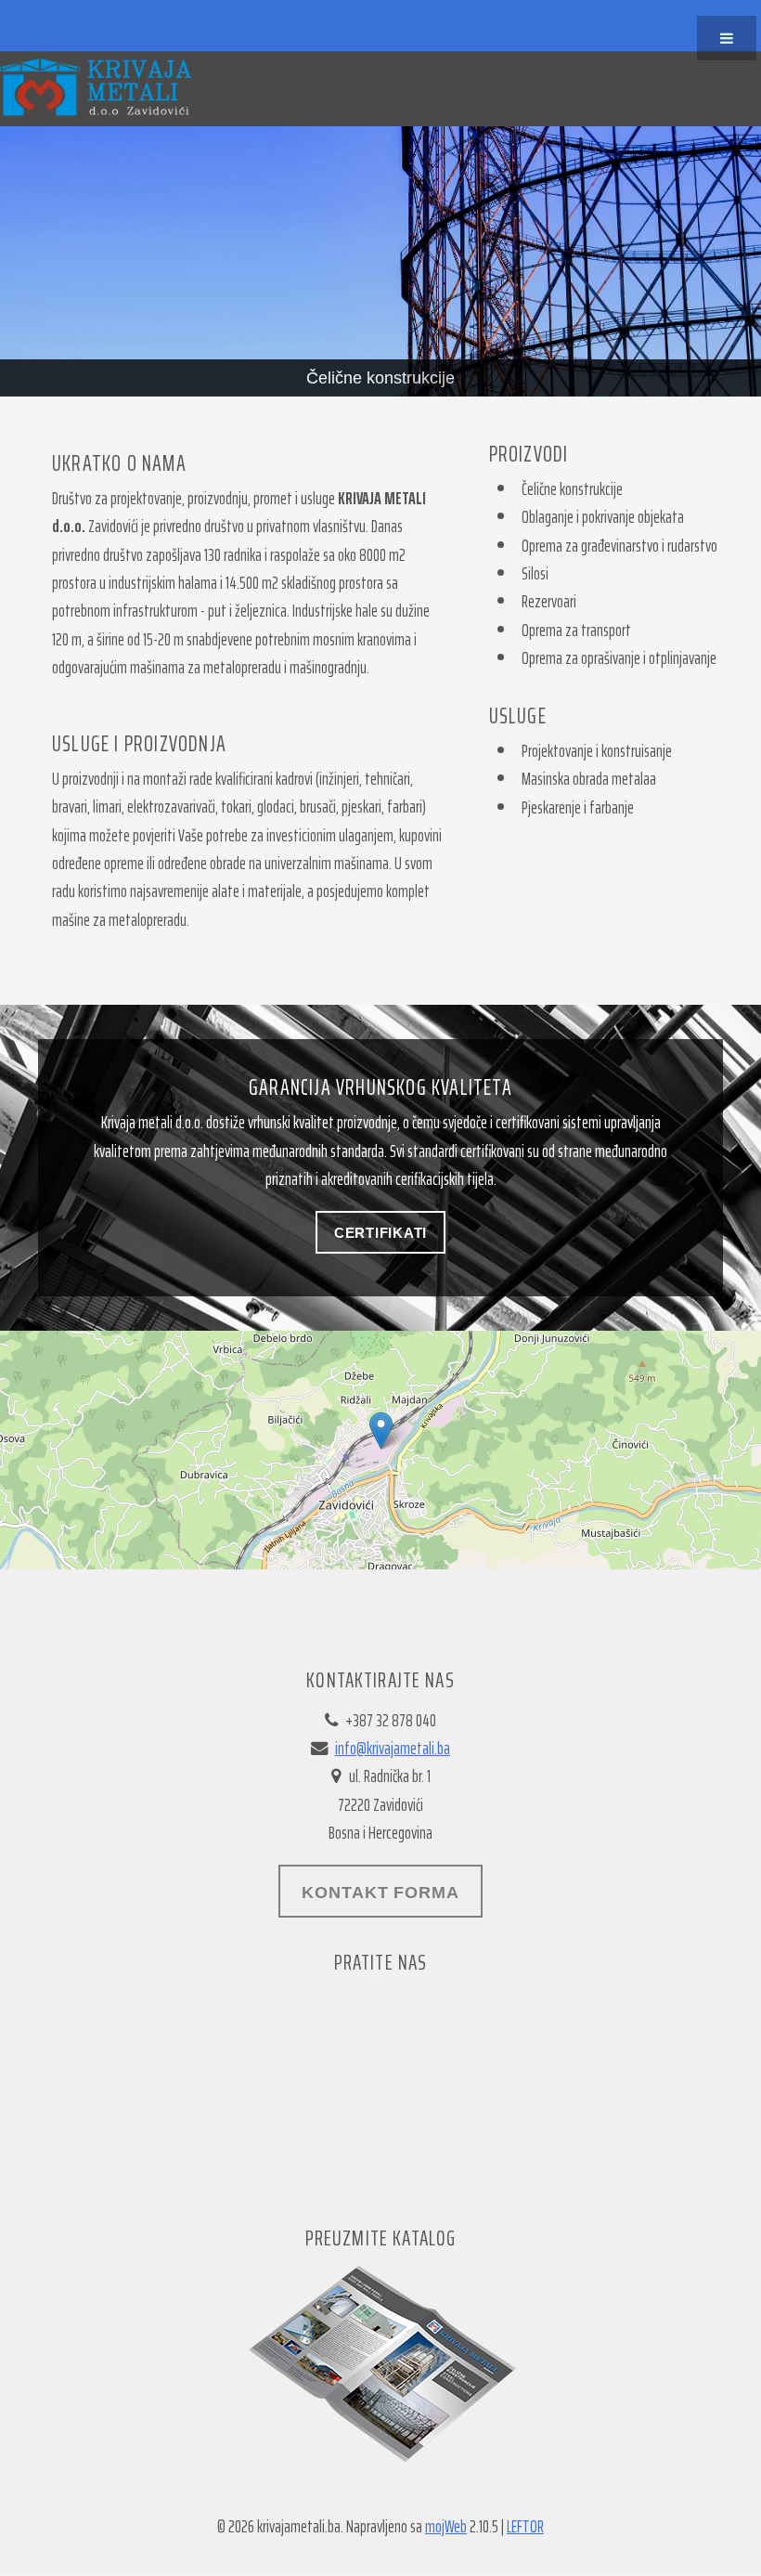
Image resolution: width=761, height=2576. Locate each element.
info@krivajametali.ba (393, 1748)
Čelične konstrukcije (572, 489)
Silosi (535, 573)
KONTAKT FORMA (380, 1892)
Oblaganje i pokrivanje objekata (603, 517)
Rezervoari (549, 601)
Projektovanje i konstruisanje (597, 751)
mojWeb (446, 2526)
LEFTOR (525, 2526)
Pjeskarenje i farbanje (578, 807)
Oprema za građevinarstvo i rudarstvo (619, 546)
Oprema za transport (576, 630)
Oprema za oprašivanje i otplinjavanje (619, 658)
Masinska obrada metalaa (589, 779)
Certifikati (380, 1233)
